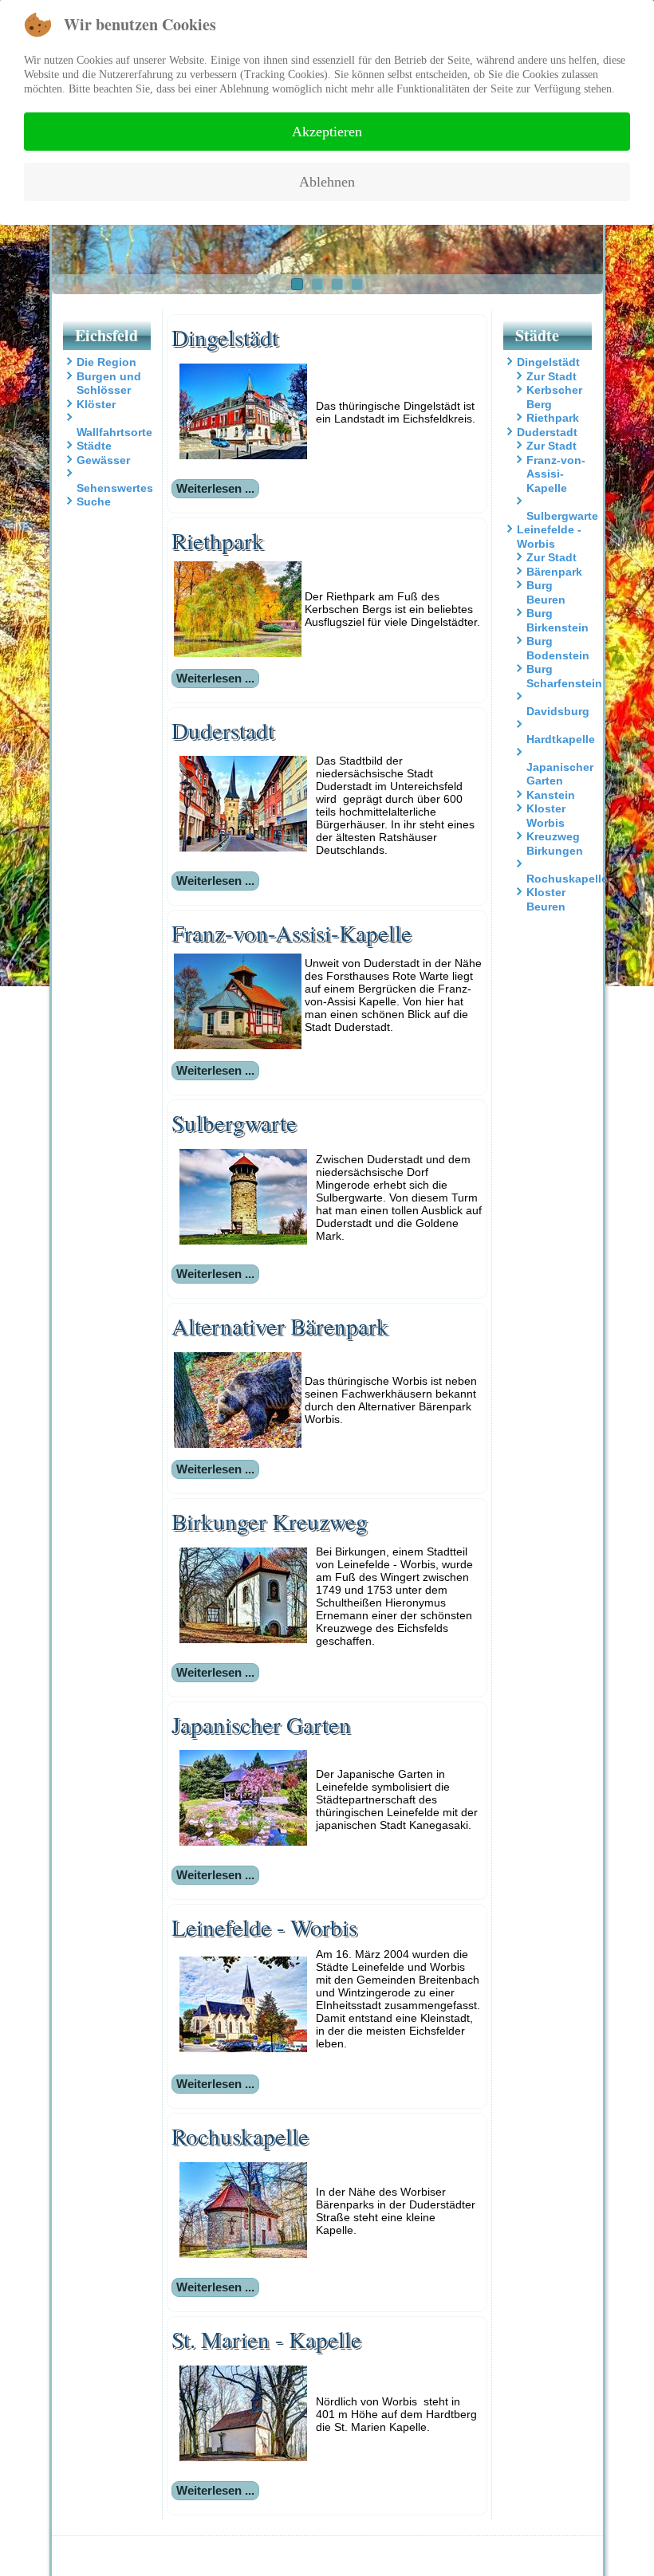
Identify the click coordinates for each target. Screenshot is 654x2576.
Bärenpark (554, 572)
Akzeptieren (327, 132)
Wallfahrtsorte (114, 432)
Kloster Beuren (546, 899)
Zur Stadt (552, 376)
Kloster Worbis (546, 816)
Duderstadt (547, 432)
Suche (94, 501)
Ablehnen (327, 182)
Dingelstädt (548, 362)
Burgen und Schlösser (109, 383)
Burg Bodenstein (558, 648)
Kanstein (551, 795)
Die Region (106, 362)
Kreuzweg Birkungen (555, 844)
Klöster (96, 404)
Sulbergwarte (562, 516)
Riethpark (553, 418)
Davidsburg (558, 711)
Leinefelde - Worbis (549, 537)
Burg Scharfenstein (564, 676)
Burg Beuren (546, 592)
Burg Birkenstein (557, 620)
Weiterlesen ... (215, 488)
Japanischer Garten (560, 774)
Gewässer (103, 460)
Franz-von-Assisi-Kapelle (556, 474)
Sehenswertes (115, 488)
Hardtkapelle (561, 739)
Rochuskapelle (567, 879)
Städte (94, 446)
